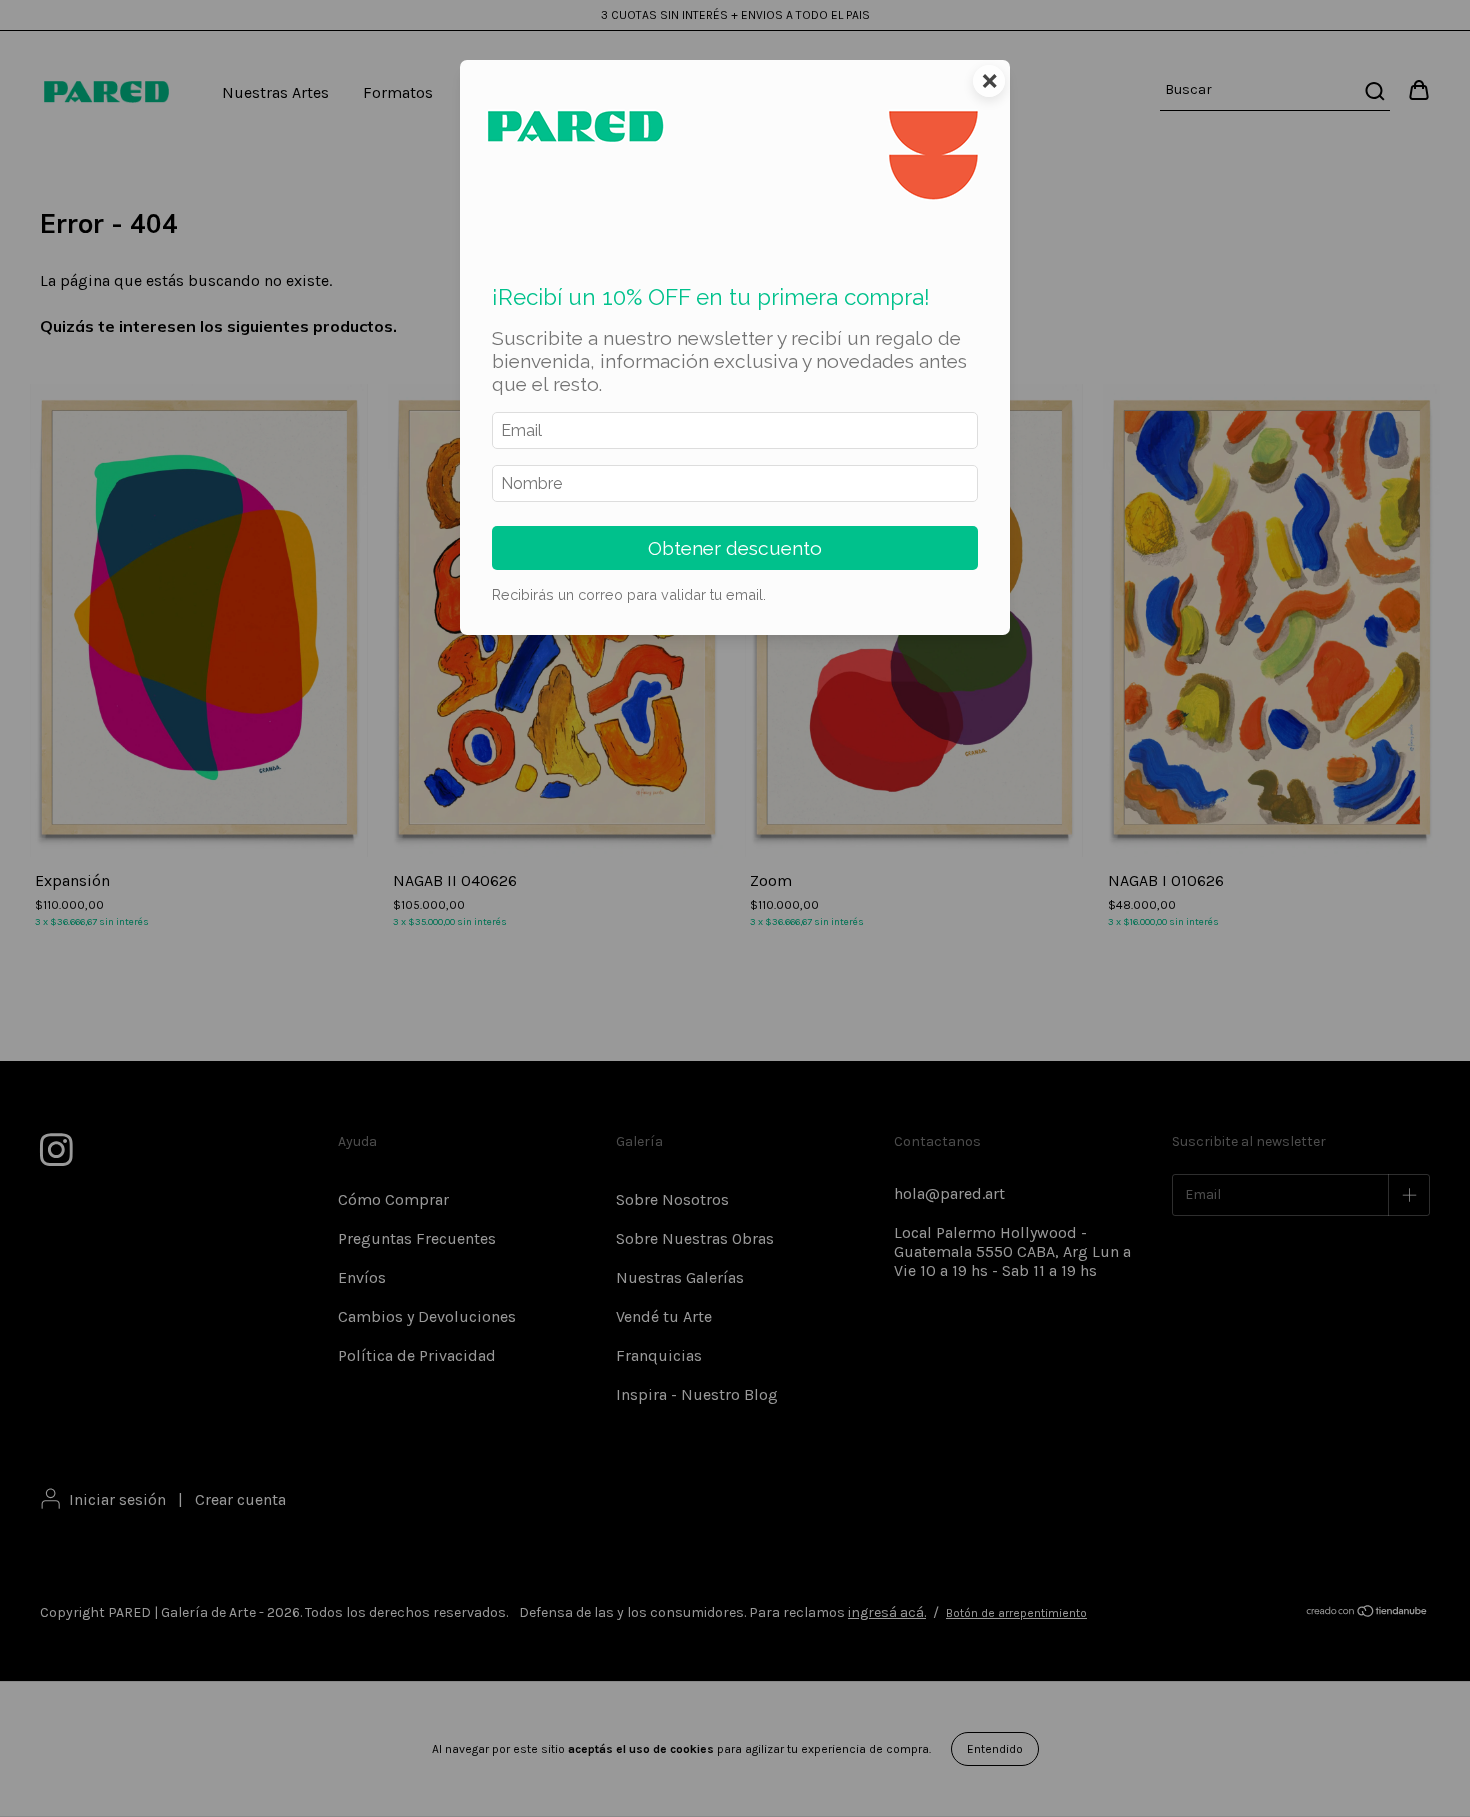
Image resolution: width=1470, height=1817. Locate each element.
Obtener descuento (735, 548)
